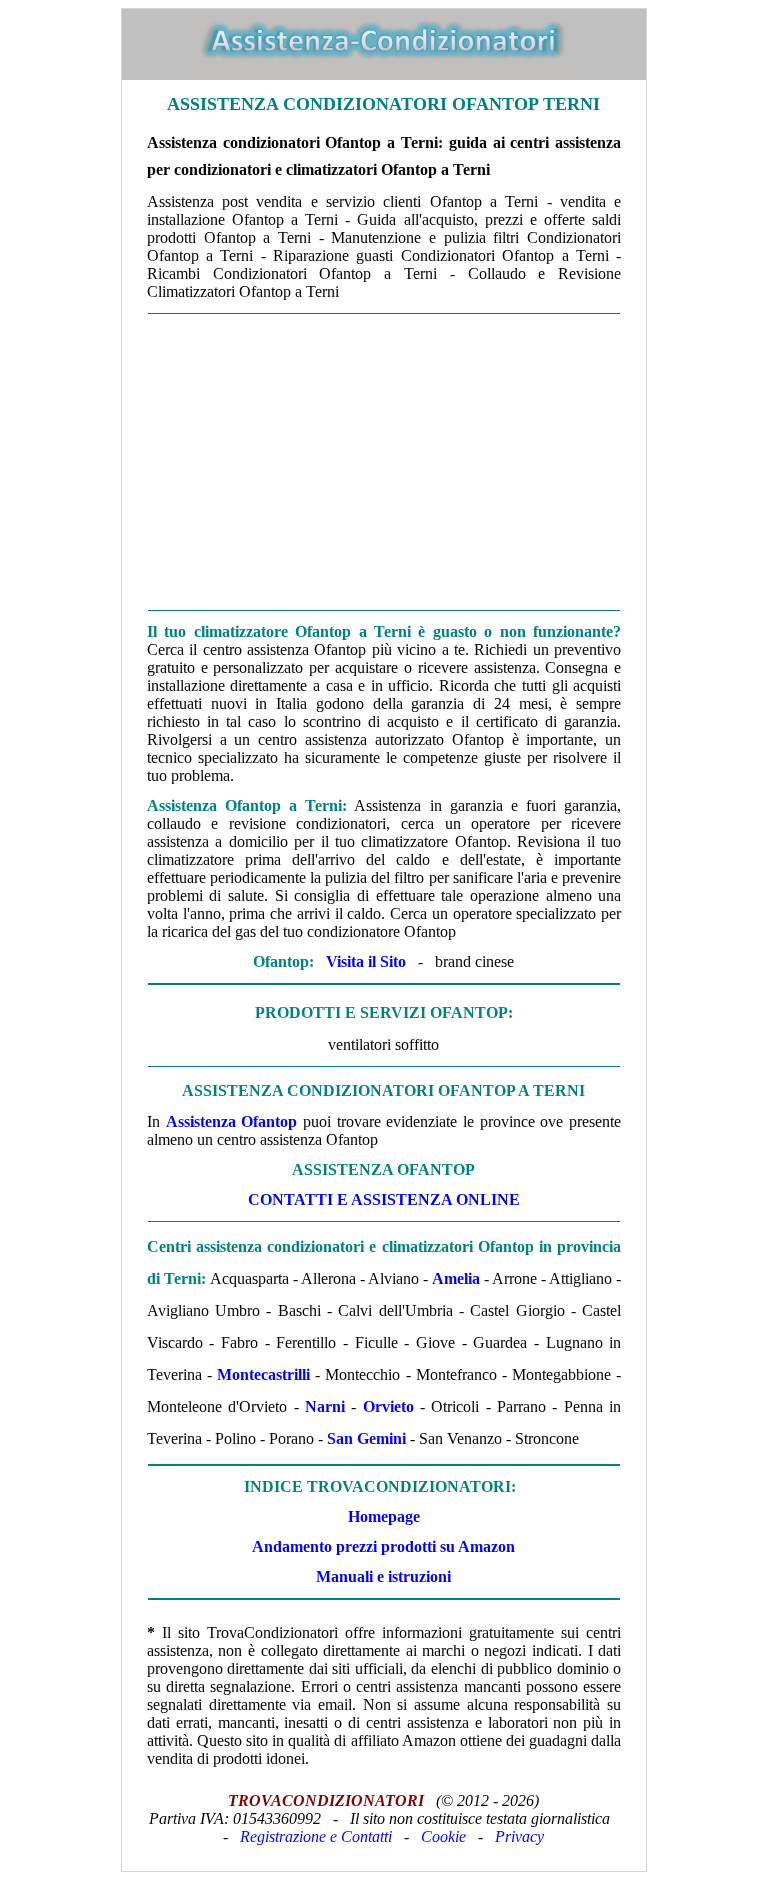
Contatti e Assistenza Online (384, 1199)
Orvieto (388, 1406)
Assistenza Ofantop (232, 1121)
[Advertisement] (384, 462)
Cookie (443, 1836)
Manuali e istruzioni (383, 1576)
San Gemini (366, 1438)
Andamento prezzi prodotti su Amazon (383, 1546)
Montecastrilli (263, 1374)
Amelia (456, 1278)
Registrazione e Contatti (316, 1836)
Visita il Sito (366, 961)
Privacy (519, 1836)
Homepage (384, 1516)
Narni (325, 1406)
